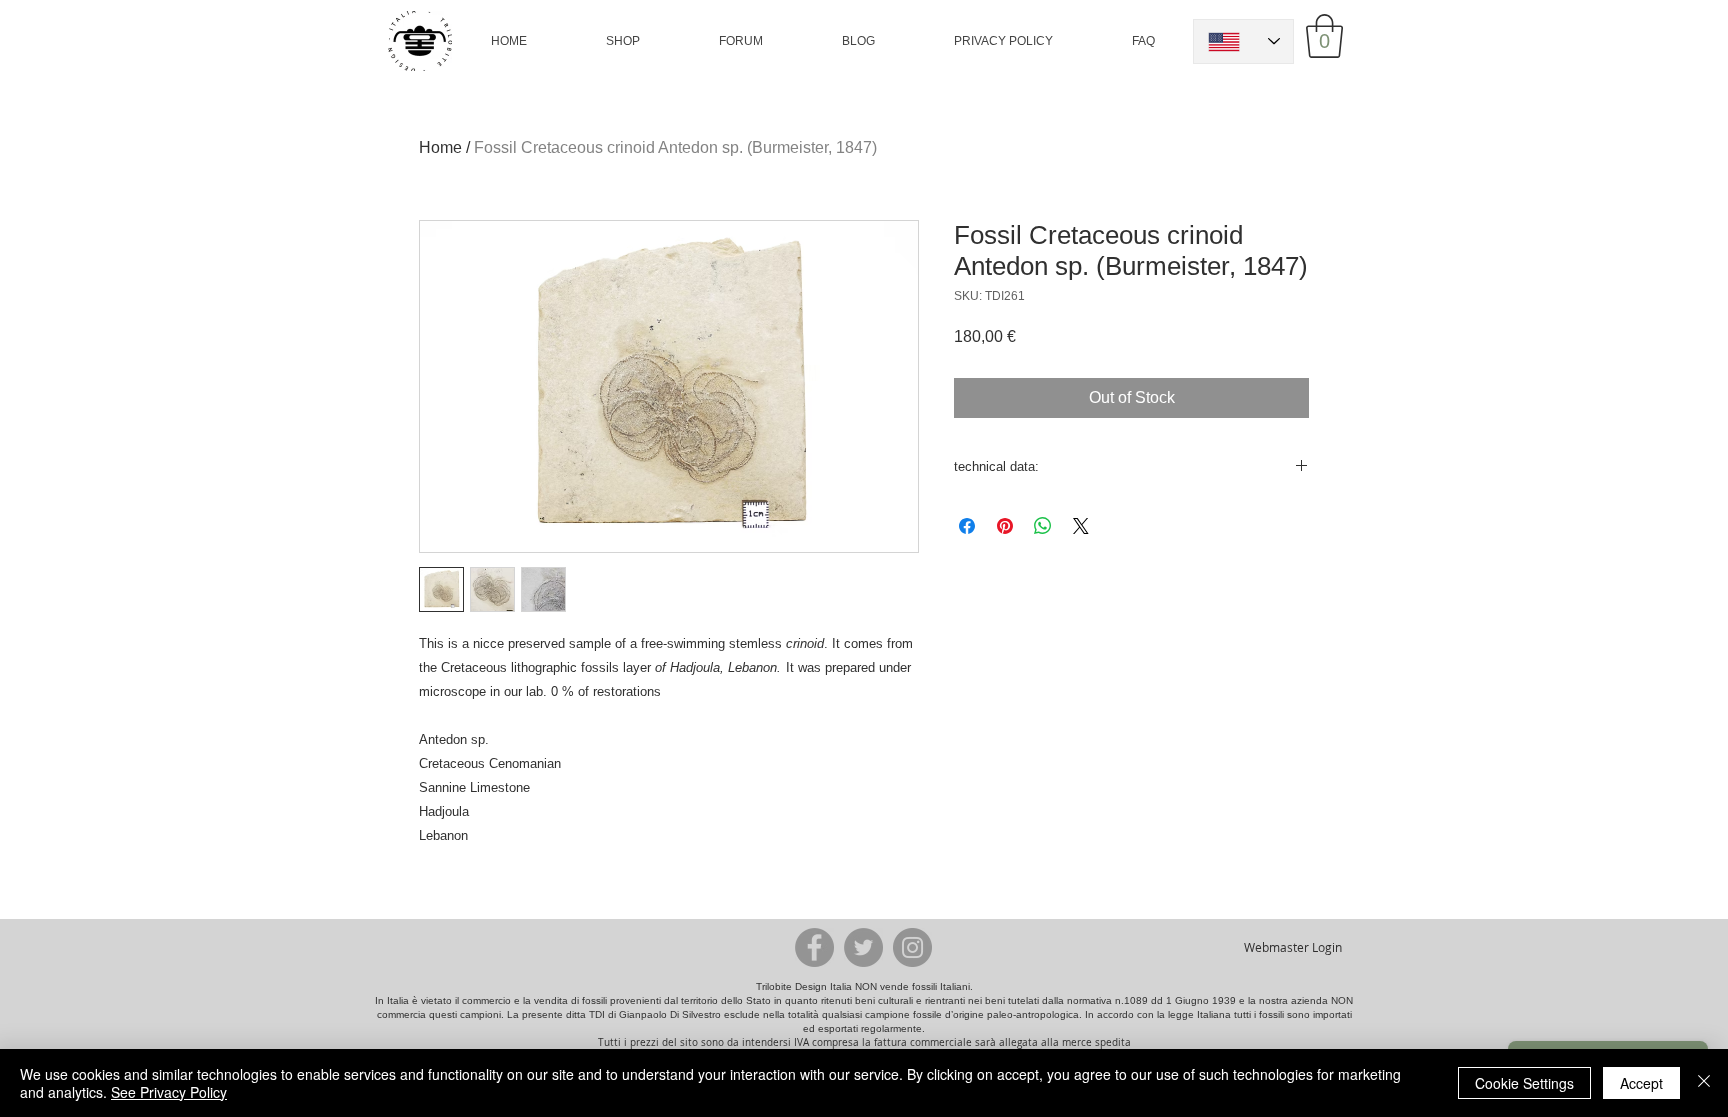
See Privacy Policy (169, 1092)
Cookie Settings (1524, 1083)
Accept (1641, 1083)
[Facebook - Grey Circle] (814, 947)
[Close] (1704, 1083)
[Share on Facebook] (967, 526)
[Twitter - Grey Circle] (863, 947)
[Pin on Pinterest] (1005, 526)
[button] (623, 41)
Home (440, 147)
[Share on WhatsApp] (1043, 526)
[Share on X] (1081, 526)
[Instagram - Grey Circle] (912, 947)
